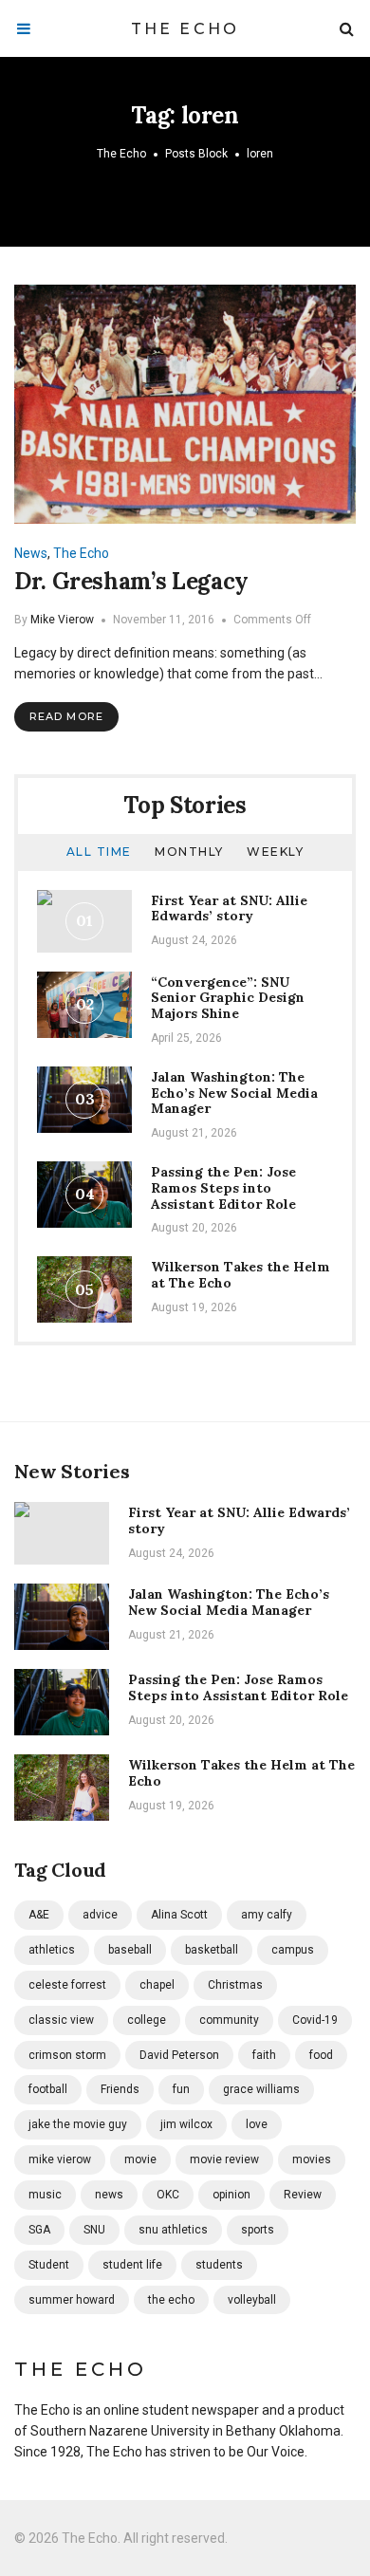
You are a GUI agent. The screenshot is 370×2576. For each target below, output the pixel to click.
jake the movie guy (78, 2124)
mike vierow (60, 2159)
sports (258, 2230)
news (109, 2195)
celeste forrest (67, 1985)
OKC (168, 2195)
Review (303, 2195)
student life (132, 2265)
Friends (120, 2089)
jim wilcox (186, 2124)
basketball (212, 1950)
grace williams (261, 2089)
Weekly (275, 852)
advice (100, 1915)
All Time (99, 852)
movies (312, 2159)
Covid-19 (315, 2020)
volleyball (252, 2300)
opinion (231, 2195)
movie (140, 2159)
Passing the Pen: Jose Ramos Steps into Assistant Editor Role (223, 1188)
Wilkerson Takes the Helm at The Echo (240, 1275)
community (229, 2020)
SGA (39, 2230)
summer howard (72, 2300)
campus (293, 1950)
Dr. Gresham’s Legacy (131, 581)
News (31, 553)
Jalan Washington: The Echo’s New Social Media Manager (234, 1093)
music (45, 2195)
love (257, 2124)
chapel (157, 1985)
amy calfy (267, 1915)
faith (264, 2055)
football (48, 2089)
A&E (39, 1915)
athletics (52, 1950)
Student (49, 2265)
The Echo (185, 29)
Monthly (189, 852)
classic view (61, 2020)
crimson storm (67, 2055)
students (219, 2265)
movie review (224, 2159)
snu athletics (173, 2230)
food (321, 2055)
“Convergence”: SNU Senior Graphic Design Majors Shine (228, 998)
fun (181, 2089)
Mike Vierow (62, 620)
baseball (130, 1950)
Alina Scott (179, 1915)
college (147, 2020)
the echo (171, 2300)
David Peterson (179, 2055)
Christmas (235, 1985)
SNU (94, 2230)
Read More (66, 716)
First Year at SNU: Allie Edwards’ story (229, 908)
